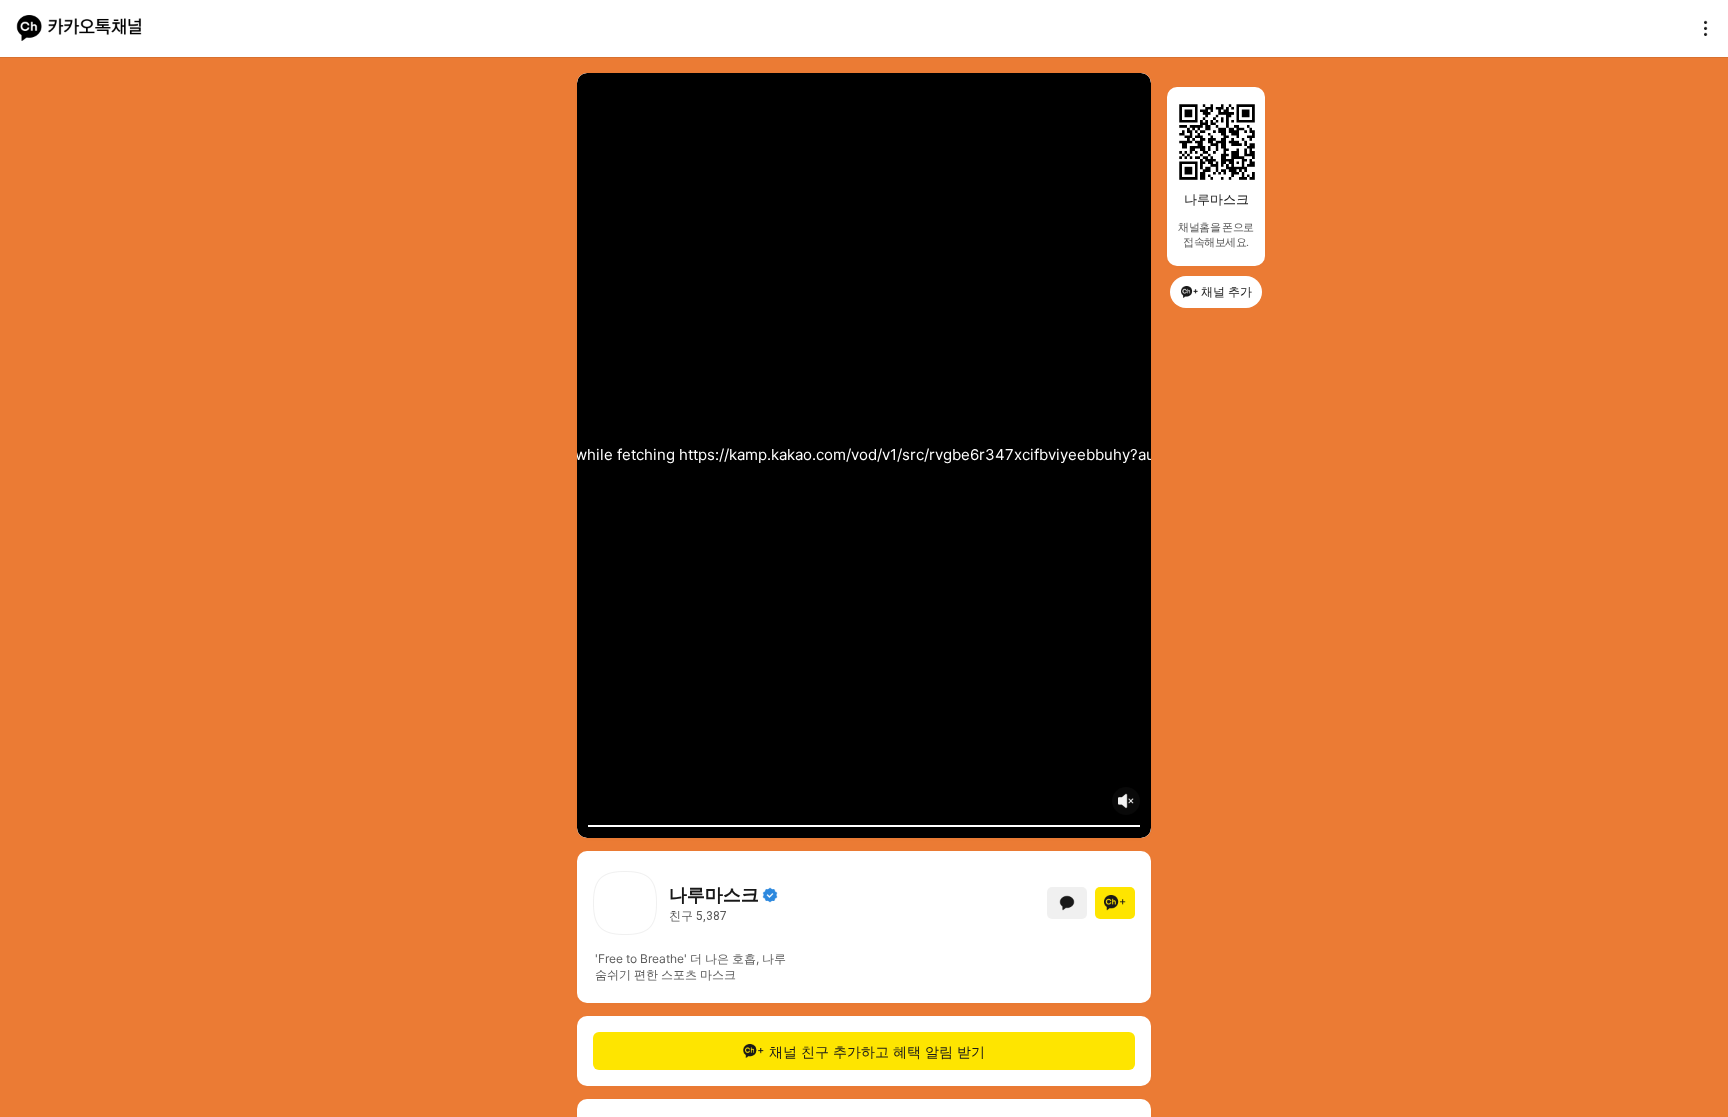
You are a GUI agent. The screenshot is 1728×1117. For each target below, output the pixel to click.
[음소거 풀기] (1126, 801)
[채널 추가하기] (1115, 903)
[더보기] (1700, 28)
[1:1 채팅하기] (1067, 903)
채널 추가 (1226, 291)
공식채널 (770, 895)
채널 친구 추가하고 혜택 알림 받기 (877, 1051)
